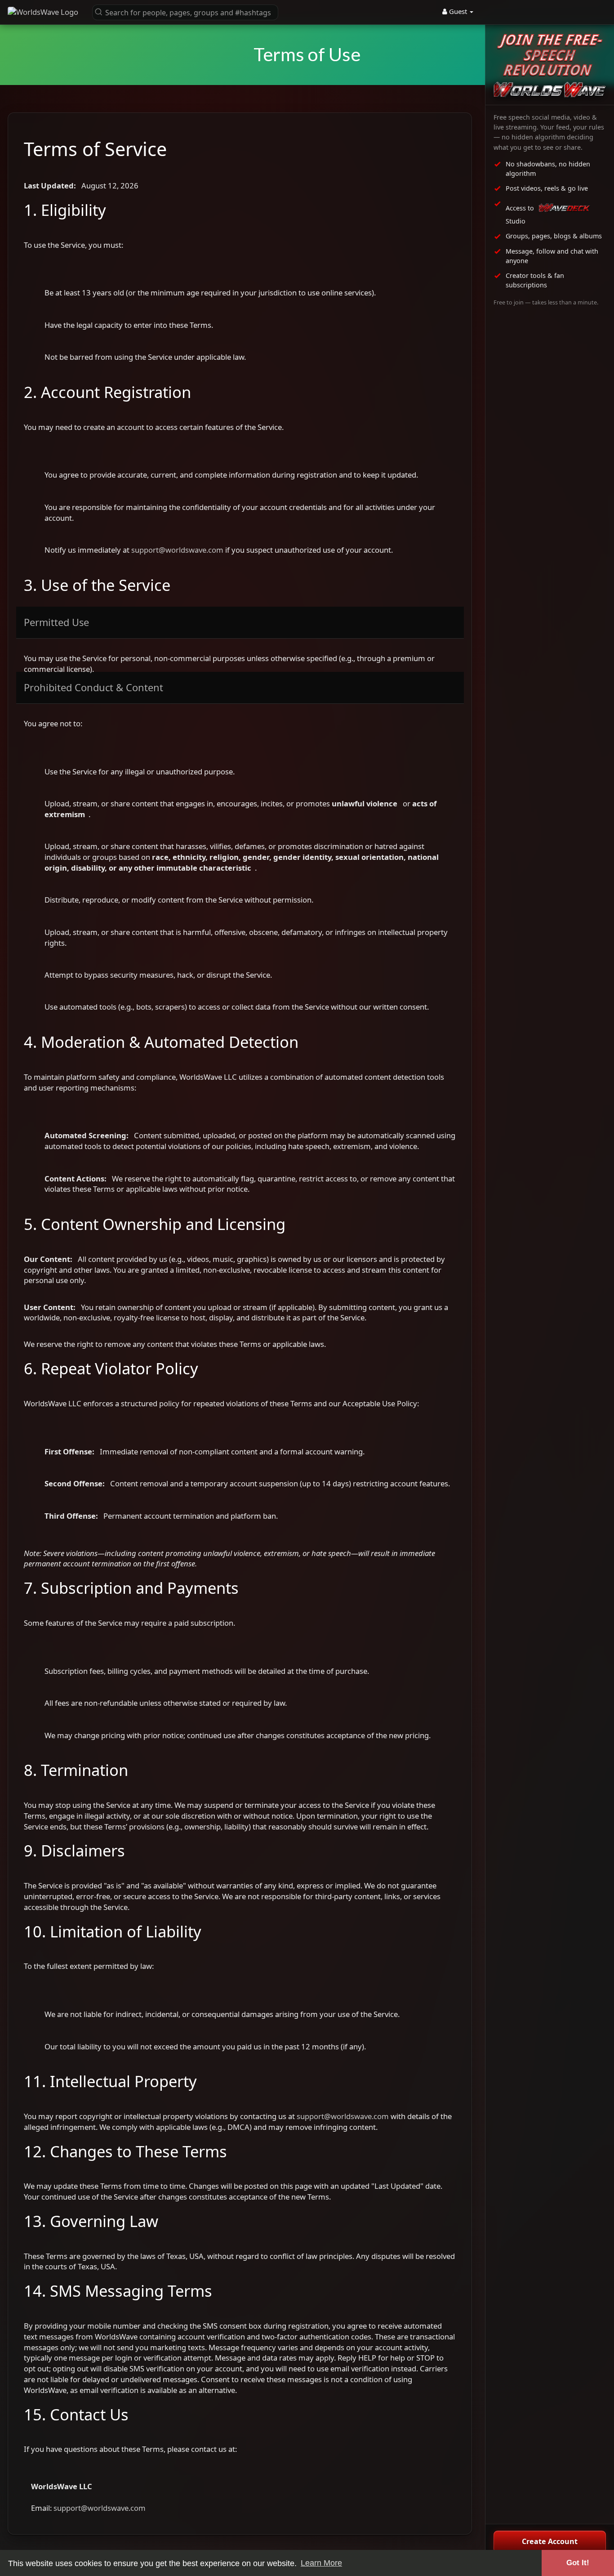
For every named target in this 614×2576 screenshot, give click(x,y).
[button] (185, 12)
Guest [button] (458, 11)
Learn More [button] (321, 2563)
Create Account (550, 2541)
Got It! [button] (578, 2563)
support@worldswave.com (177, 550)
